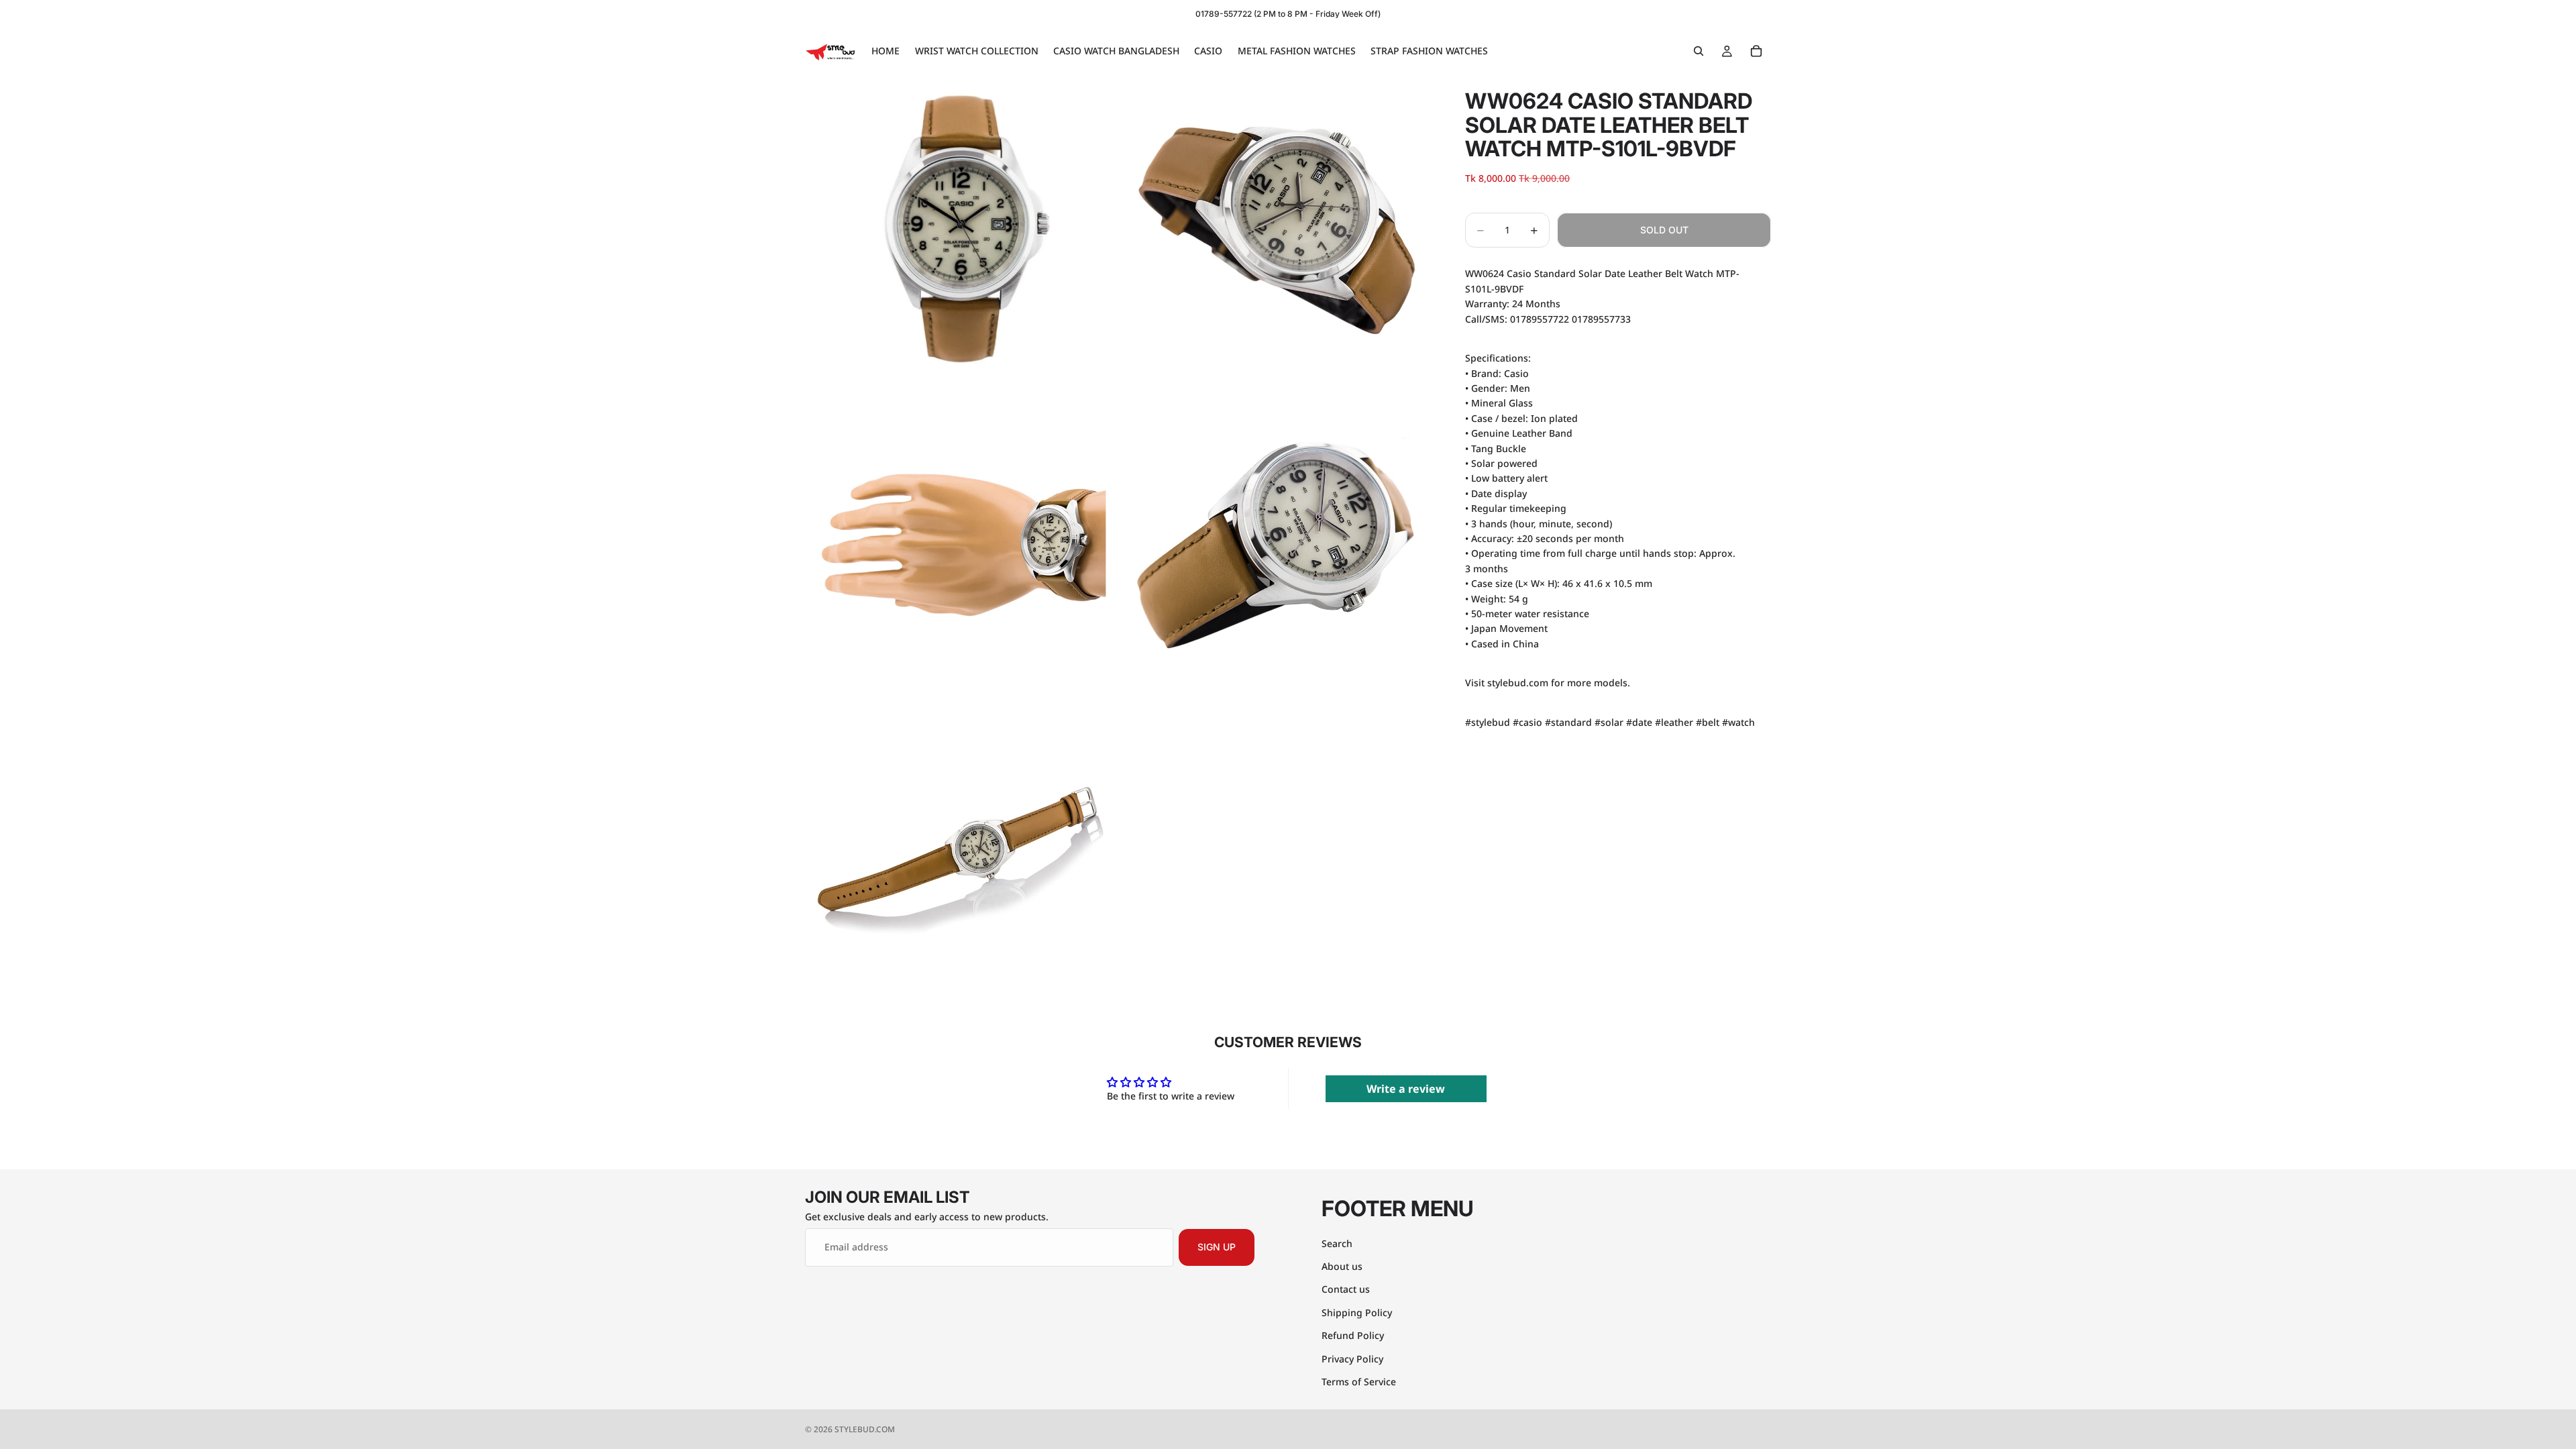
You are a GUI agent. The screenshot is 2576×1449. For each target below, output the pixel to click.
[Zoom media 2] (1277, 229)
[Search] (1699, 51)
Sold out (1664, 230)
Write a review (1406, 1089)
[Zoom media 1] (961, 229)
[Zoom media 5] (961, 860)
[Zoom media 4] (1277, 545)
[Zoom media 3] (961, 545)
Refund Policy (1353, 1335)
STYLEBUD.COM (865, 1429)
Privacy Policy (1352, 1358)
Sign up (1217, 1247)
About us (1342, 1266)
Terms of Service (1359, 1381)
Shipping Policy (1357, 1312)
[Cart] (1756, 51)
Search (1337, 1243)
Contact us (1346, 1289)
